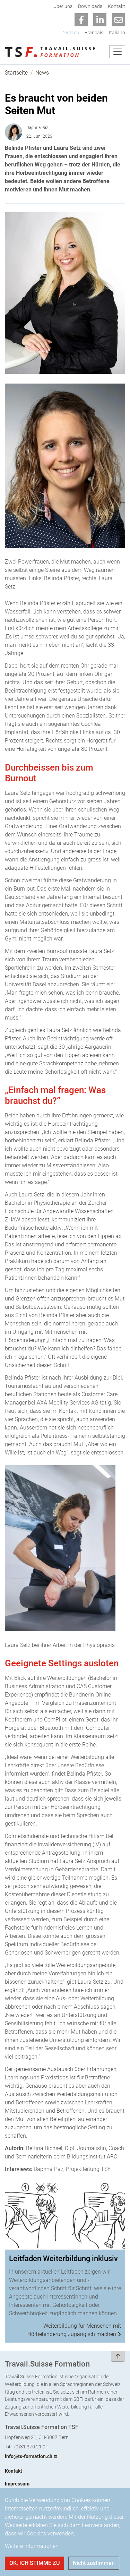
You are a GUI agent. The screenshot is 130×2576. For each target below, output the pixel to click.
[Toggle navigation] (117, 52)
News (42, 73)
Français (94, 33)
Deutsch (70, 33)
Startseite (16, 73)
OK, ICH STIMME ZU (34, 2563)
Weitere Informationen (32, 2546)
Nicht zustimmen (94, 2563)
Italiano (117, 33)
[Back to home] (50, 52)
